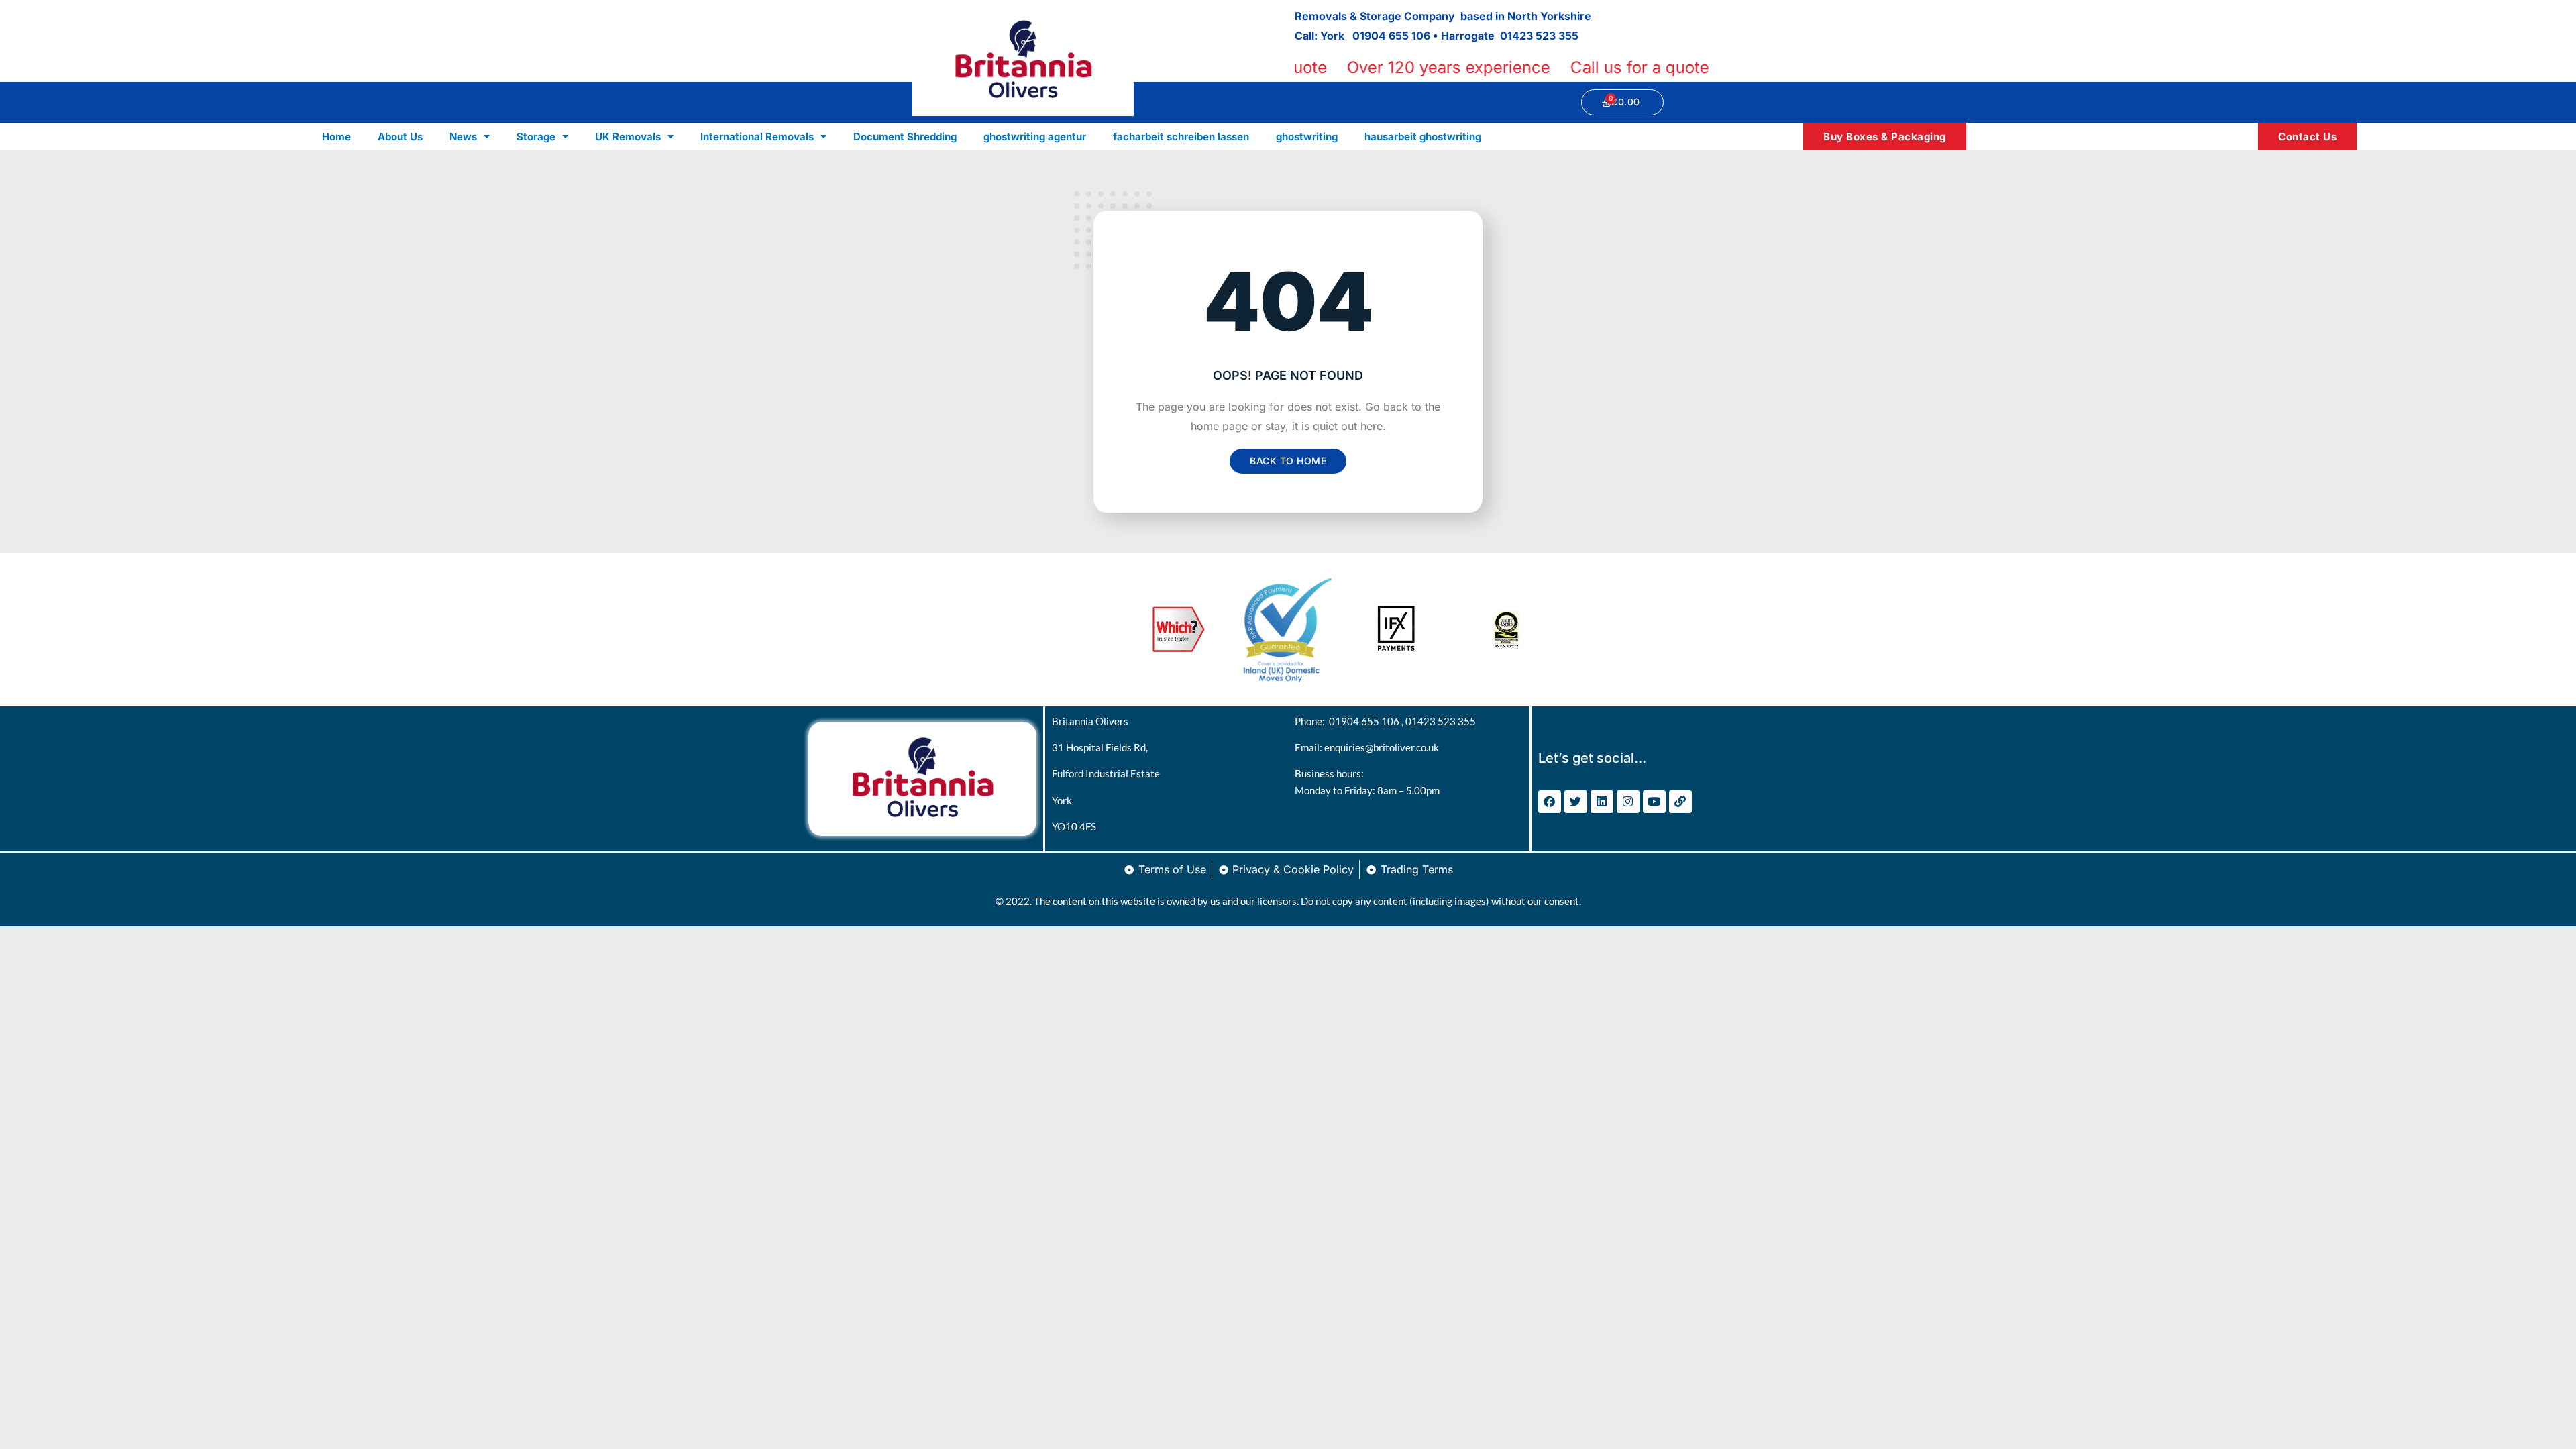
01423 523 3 (1533, 36)
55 (1572, 36)
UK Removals (628, 137)
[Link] (1680, 802)
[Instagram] (1628, 802)
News (463, 137)
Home (336, 137)
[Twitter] (1576, 802)
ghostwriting (1307, 137)
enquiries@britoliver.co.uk (1382, 747)
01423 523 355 (1441, 721)
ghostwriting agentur (1035, 137)
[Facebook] (1550, 802)
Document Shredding (905, 137)
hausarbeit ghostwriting (1423, 137)
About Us (400, 137)
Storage (536, 137)
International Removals (757, 137)
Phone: (1312, 721)
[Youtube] (1654, 802)
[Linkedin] (1602, 802)
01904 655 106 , (1367, 721)
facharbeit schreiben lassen (1181, 137)
